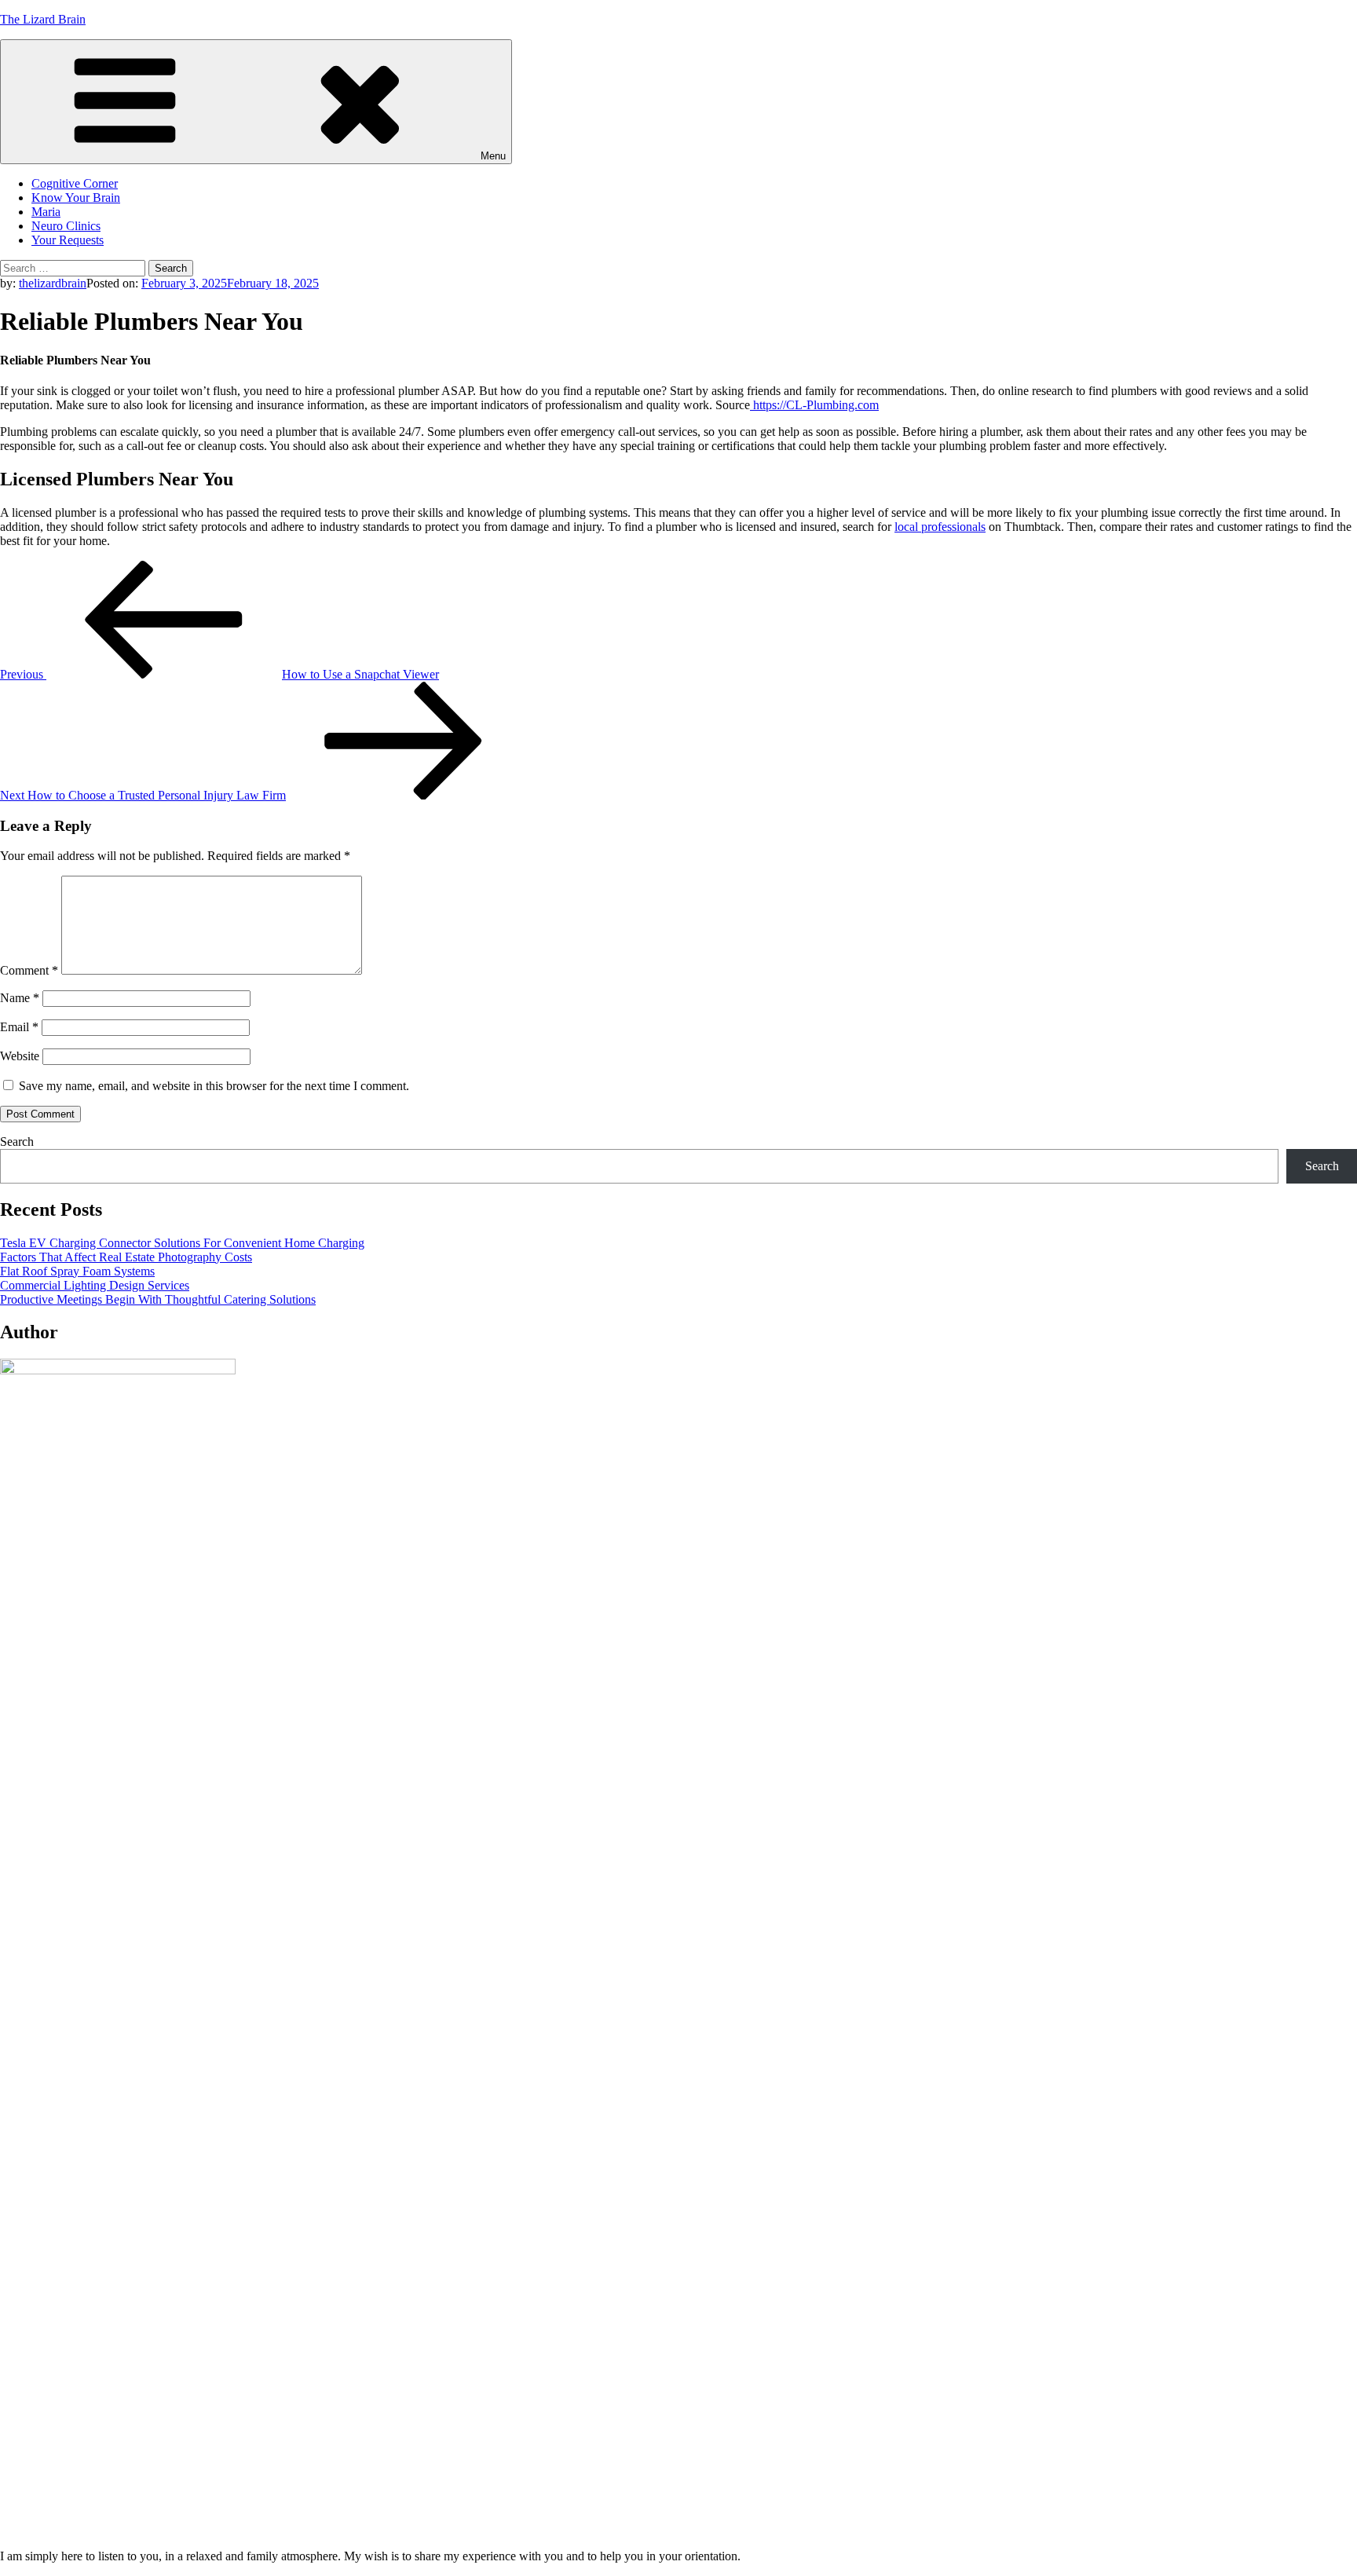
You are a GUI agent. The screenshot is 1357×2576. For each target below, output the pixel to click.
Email (19, 1027)
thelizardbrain (53, 283)
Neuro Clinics (66, 226)
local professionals (940, 527)
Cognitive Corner (75, 183)
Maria (46, 212)
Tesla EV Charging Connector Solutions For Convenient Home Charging (182, 1243)
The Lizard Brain (43, 19)
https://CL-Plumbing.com (814, 405)
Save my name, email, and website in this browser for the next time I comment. (214, 1086)
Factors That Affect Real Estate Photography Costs (126, 1257)
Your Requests (68, 240)
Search (17, 1142)
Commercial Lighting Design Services (95, 1285)
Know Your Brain (76, 198)
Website (20, 1056)
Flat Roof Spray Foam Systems (77, 1271)
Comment (29, 970)
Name (20, 998)
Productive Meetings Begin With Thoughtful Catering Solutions (158, 1299)
